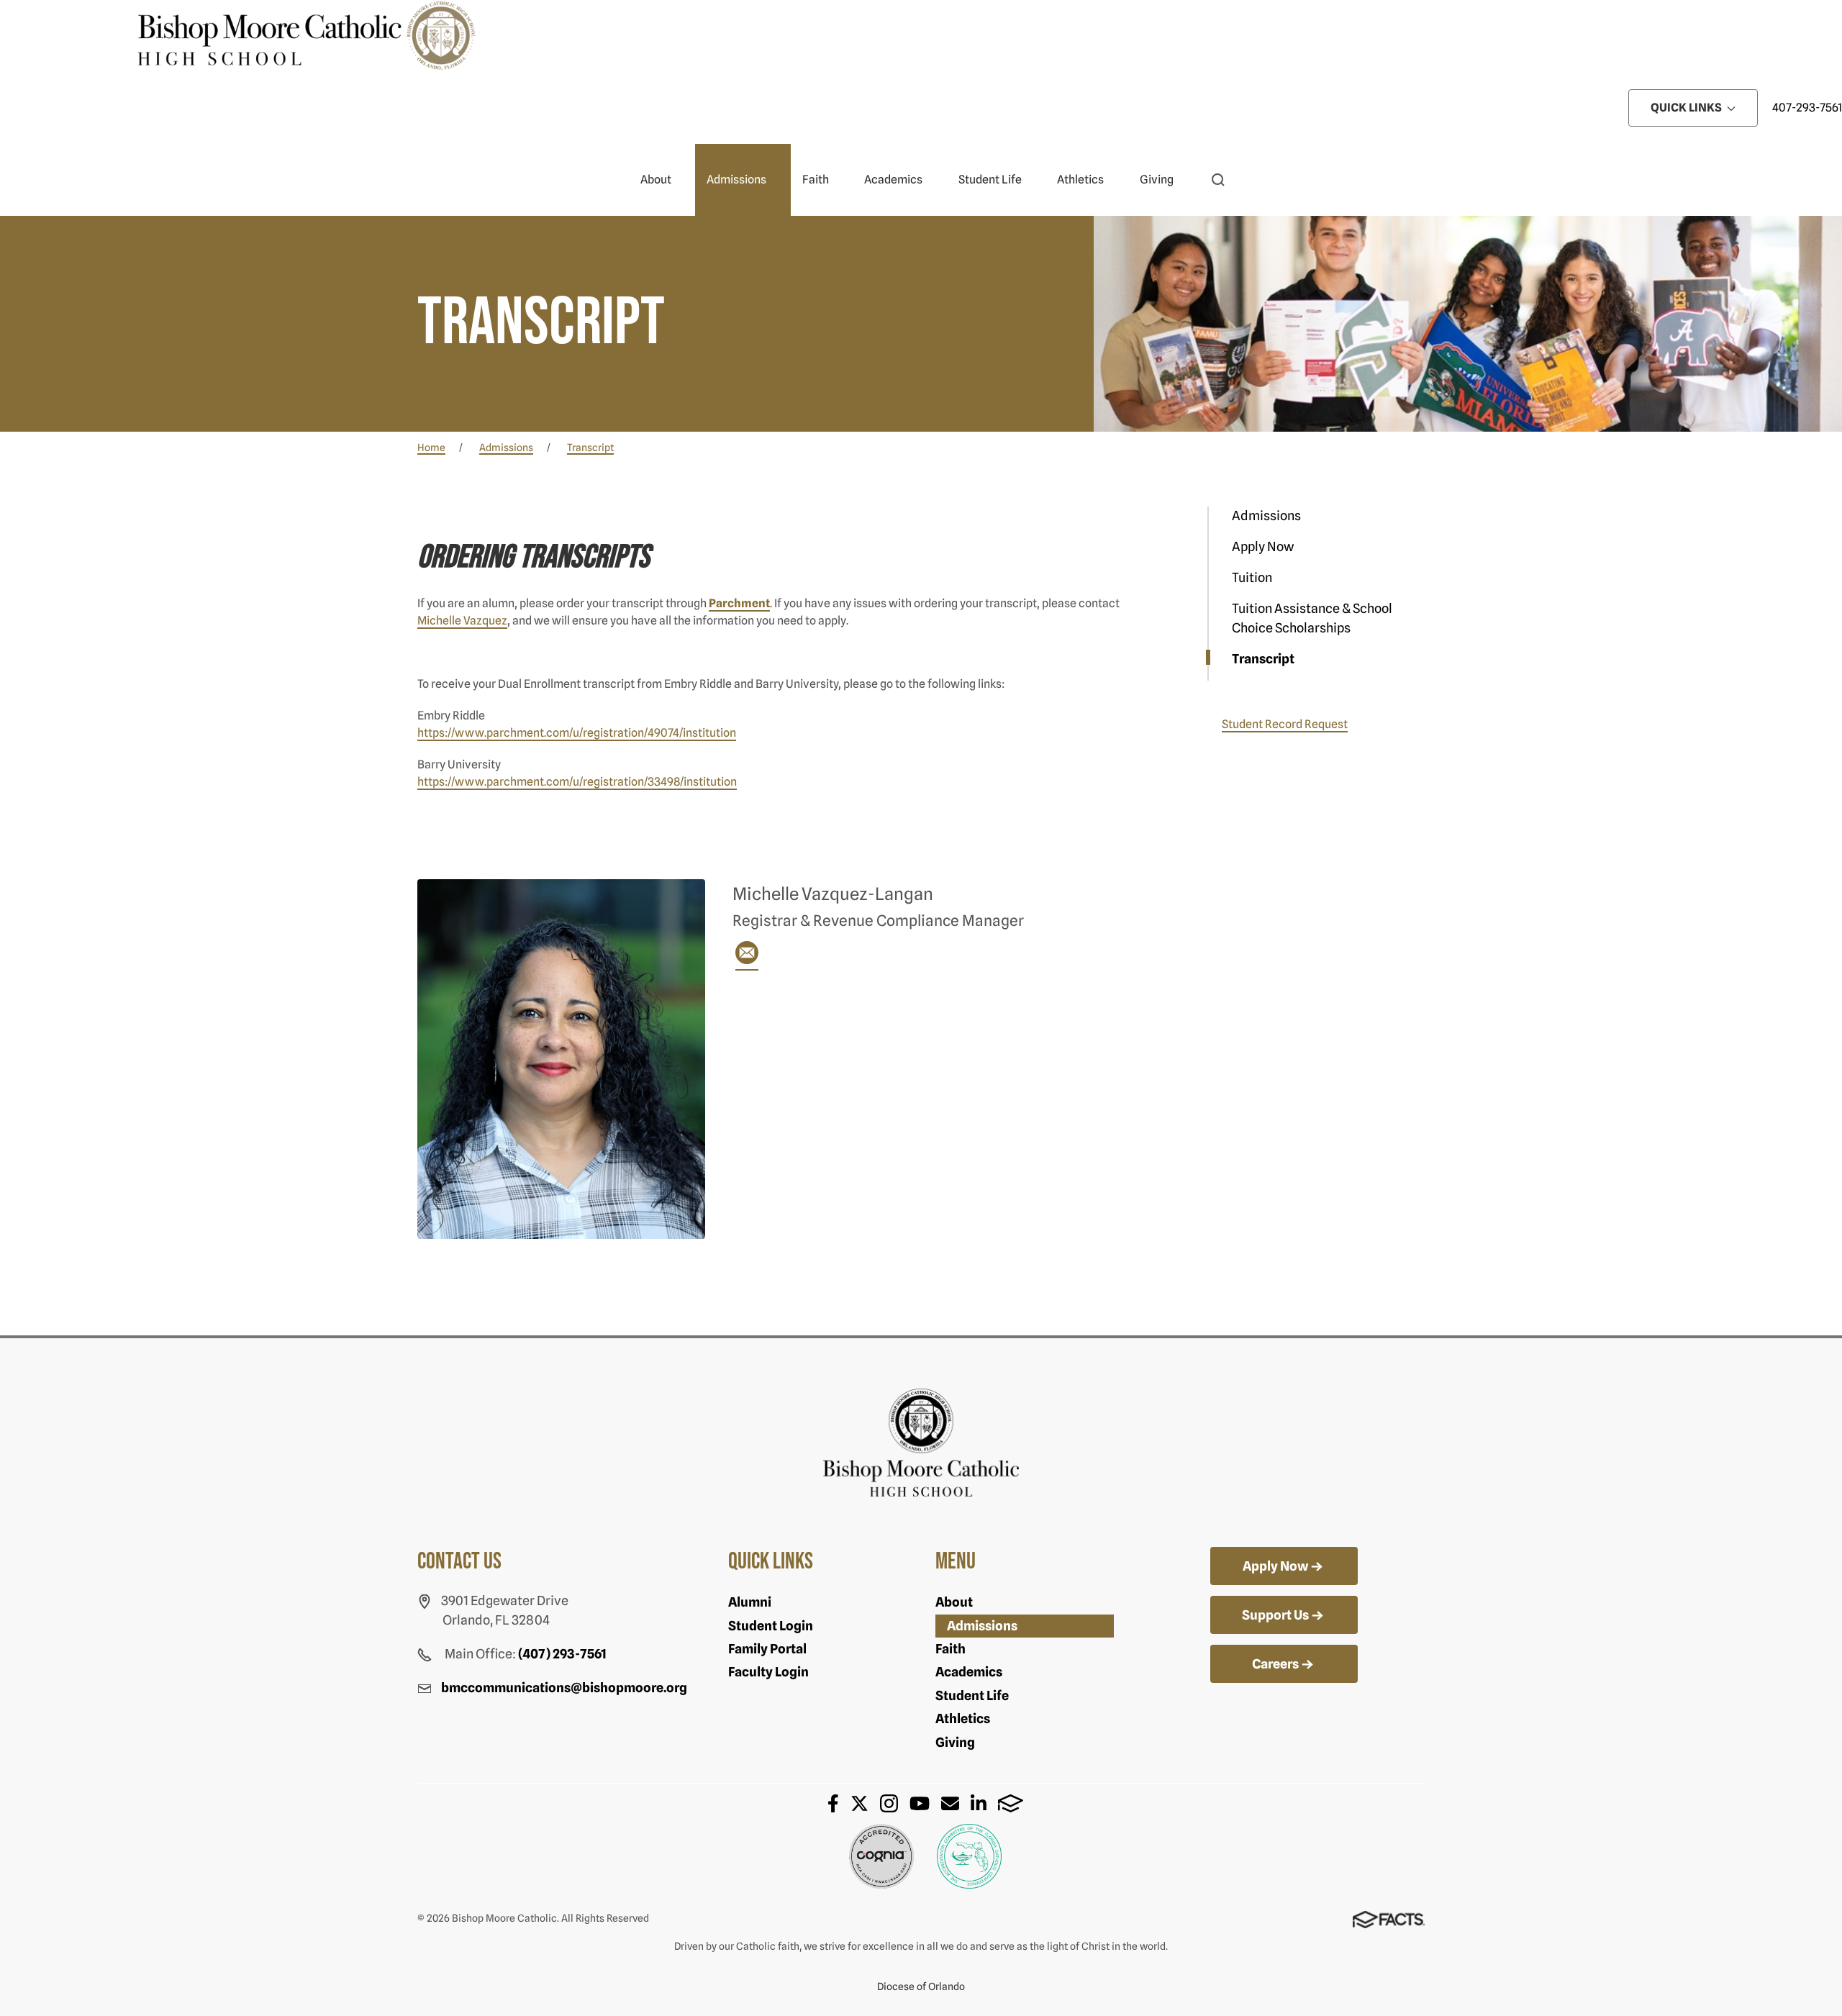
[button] (1218, 180)
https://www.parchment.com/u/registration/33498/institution (577, 782)
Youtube (920, 1803)
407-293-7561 (1807, 108)
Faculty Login (768, 1672)
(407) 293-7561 (562, 1654)
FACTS (1011, 1803)
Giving (1157, 180)
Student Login (771, 1626)
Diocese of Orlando (921, 1987)
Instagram (889, 1803)
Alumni (750, 1602)
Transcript (1263, 659)
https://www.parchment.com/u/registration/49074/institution (577, 733)
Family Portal (767, 1649)
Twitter (859, 1803)
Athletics (1080, 180)
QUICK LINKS (1687, 108)
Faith (816, 180)
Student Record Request (1285, 724)
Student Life (990, 180)
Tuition (1252, 577)
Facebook (833, 1803)
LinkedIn (979, 1803)
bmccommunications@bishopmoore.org (564, 1688)
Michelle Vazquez (462, 621)
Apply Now (1263, 546)
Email (950, 1803)
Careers (1275, 1664)
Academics (893, 180)
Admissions (736, 180)
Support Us (1275, 1615)
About (656, 180)
